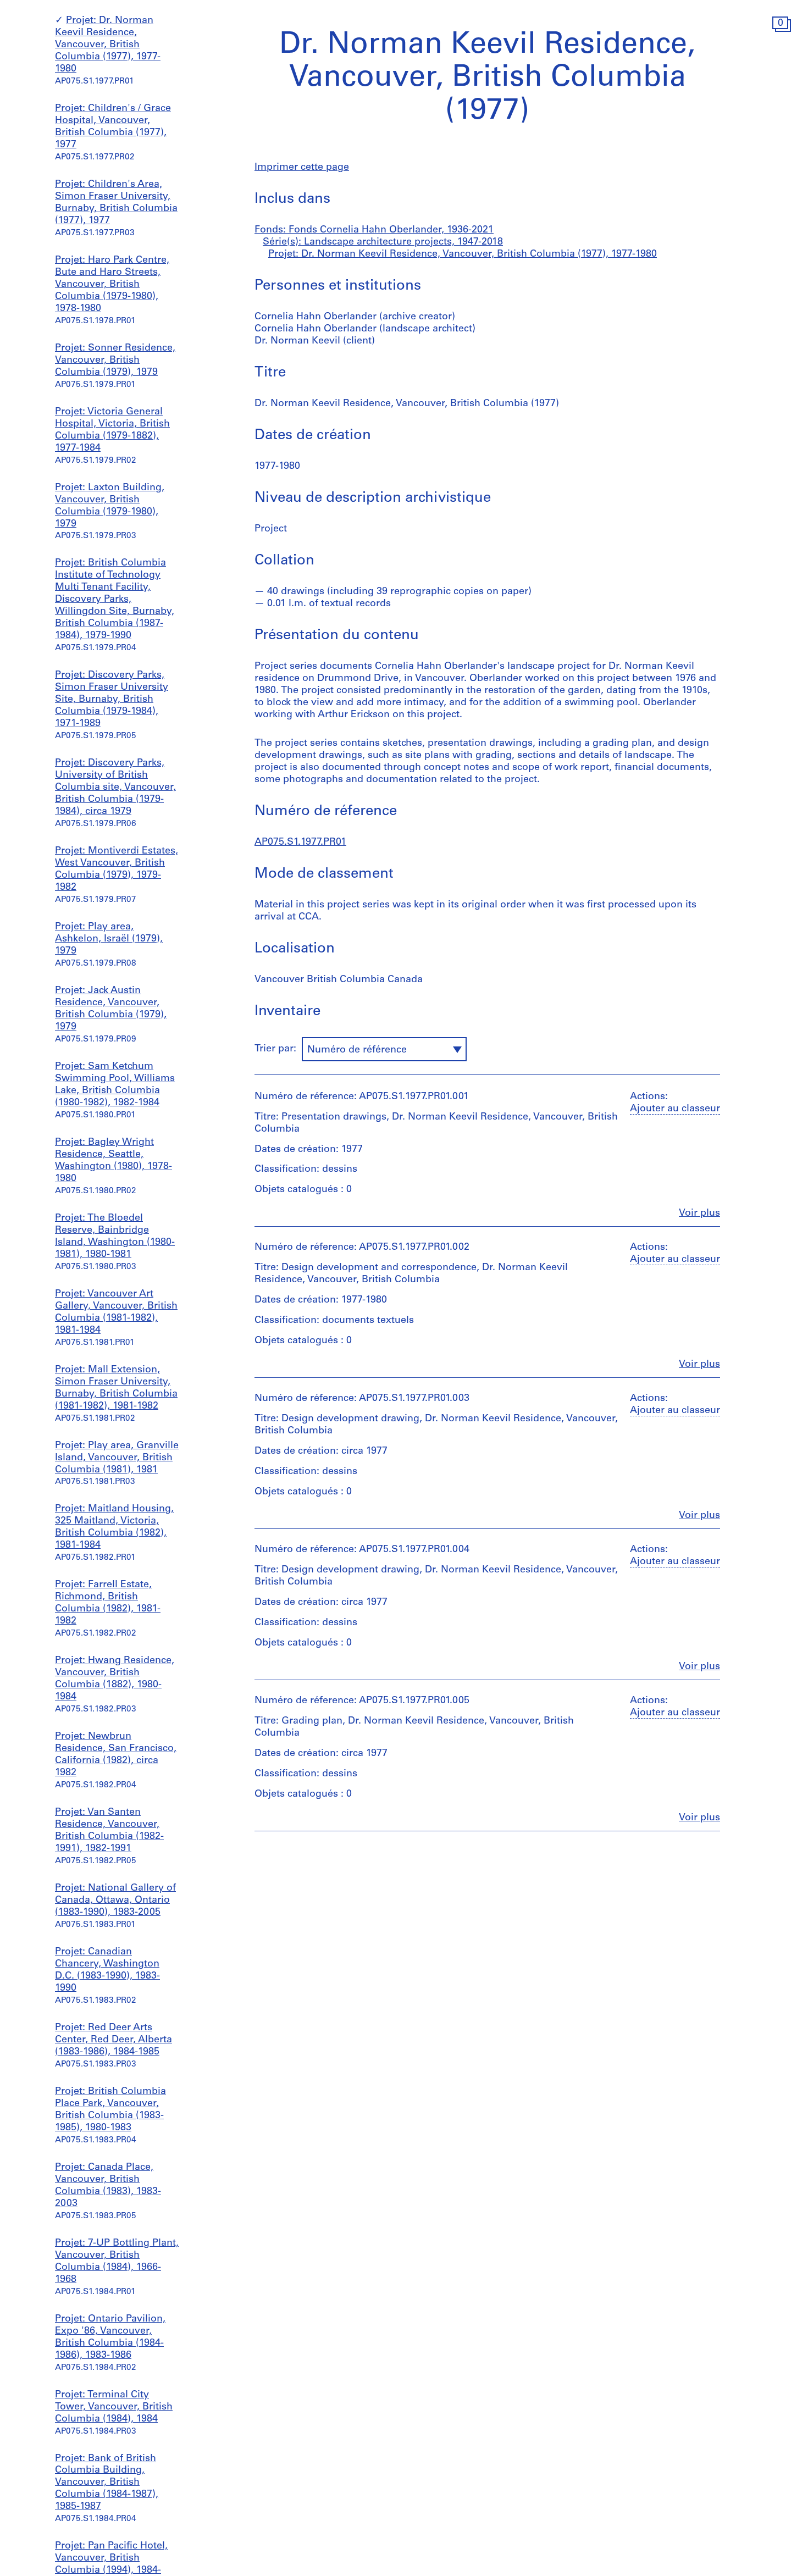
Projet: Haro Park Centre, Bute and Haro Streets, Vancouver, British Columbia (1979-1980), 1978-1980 (112, 285)
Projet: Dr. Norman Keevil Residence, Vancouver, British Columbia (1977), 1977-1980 (108, 45)
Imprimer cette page (302, 168)
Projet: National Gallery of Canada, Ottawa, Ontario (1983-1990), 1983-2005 (115, 1901)
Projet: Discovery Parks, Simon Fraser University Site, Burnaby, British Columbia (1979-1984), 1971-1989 (112, 700)
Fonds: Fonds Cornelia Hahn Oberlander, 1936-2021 (374, 230)
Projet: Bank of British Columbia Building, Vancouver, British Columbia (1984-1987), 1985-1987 (107, 2483)
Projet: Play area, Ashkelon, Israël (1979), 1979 (109, 939)
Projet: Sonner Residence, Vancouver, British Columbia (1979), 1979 (115, 361)
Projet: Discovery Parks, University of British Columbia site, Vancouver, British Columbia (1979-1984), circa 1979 (115, 788)
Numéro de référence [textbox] (357, 1050)
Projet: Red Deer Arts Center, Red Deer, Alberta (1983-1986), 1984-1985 (114, 2040)
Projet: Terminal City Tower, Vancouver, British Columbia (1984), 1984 (114, 2407)
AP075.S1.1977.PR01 (300, 843)
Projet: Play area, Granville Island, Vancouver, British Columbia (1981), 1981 (117, 1458)
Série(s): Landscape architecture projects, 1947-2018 (383, 242)
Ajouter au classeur (675, 1109)
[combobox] (384, 1049)
